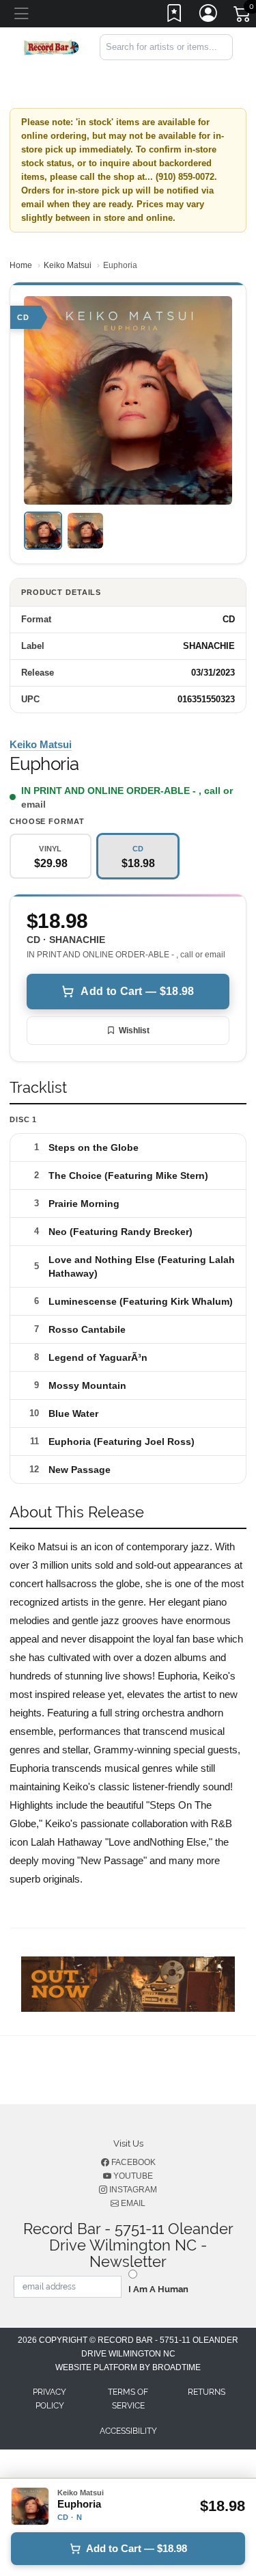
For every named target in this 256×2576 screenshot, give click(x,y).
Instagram (132, 2190)
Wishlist (134, 1031)
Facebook (132, 2162)
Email (132, 2203)
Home (21, 265)
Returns (207, 2392)
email (33, 804)
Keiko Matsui (68, 265)
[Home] (51, 46)
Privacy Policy (49, 2399)
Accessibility (128, 2431)
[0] (243, 16)
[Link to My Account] (209, 16)
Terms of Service (128, 2399)
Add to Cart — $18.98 (137, 991)
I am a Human (158, 2289)
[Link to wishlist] (175, 16)
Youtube (132, 2176)
